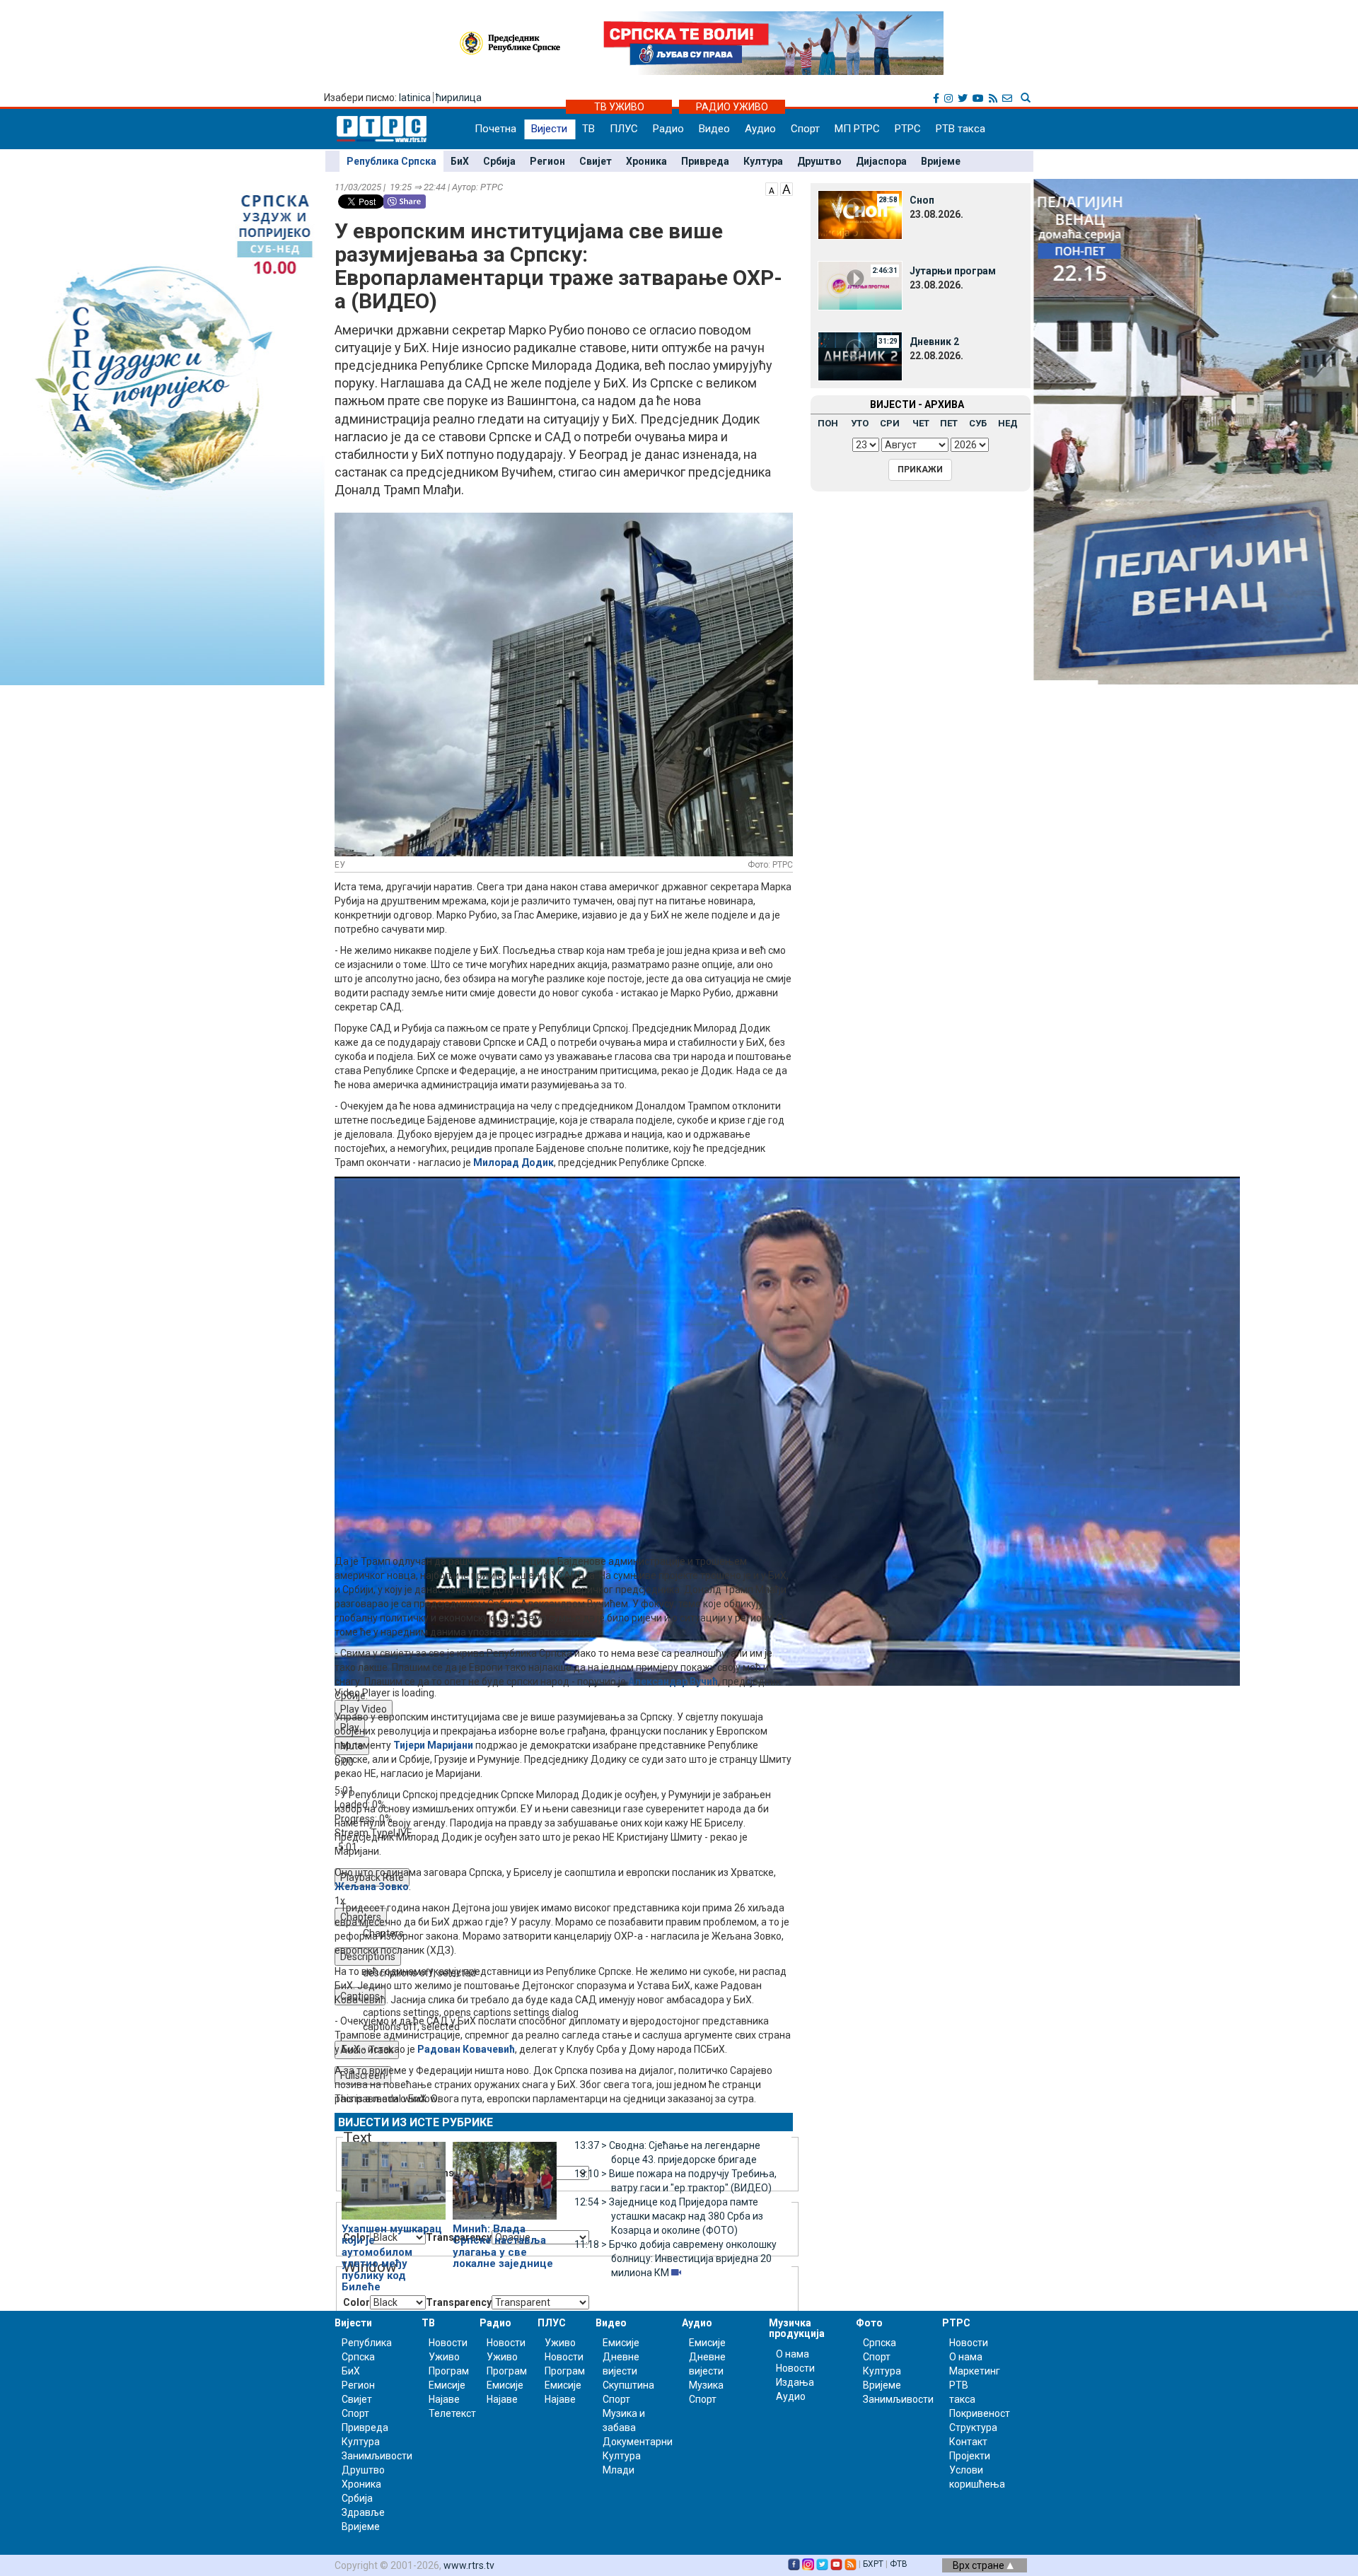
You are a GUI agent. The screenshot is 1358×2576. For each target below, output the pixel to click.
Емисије (447, 2385)
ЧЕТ (921, 423)
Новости (448, 2343)
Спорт (805, 129)
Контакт (968, 2442)
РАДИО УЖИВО (732, 107)
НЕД (1008, 423)
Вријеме (941, 161)
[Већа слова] (787, 188)
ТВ (588, 129)
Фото (869, 2323)
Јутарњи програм (953, 271)
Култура (763, 161)
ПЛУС (624, 129)
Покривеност (980, 2413)
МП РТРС (857, 129)
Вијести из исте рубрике (416, 2122)
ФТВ (899, 2564)
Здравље (363, 2512)
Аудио (760, 129)
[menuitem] (581, 2012)
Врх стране (980, 2565)
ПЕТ (949, 423)
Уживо (444, 2357)
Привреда (705, 161)
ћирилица (459, 98)
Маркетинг (975, 2371)
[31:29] (860, 356)
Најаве (444, 2399)
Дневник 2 (934, 342)
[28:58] (860, 214)
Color (356, 2302)
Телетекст (452, 2413)
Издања (795, 2382)
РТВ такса (961, 129)
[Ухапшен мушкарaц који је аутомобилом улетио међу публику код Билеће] (394, 2174)
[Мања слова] (772, 188)
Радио (668, 129)
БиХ (460, 161)
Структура (973, 2428)
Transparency (459, 2302)
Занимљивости (377, 2456)
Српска (880, 2343)
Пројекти (970, 2456)
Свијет (596, 161)
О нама (793, 2354)
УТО (860, 423)
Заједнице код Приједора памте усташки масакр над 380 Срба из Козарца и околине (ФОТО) (669, 2216)
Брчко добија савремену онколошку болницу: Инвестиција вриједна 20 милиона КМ (675, 2259)
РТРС (908, 129)
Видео (714, 129)
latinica (415, 98)
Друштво (819, 161)
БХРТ (873, 2564)
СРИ (890, 423)
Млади (619, 2470)
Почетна (495, 129)
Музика (706, 2385)
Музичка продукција (797, 2328)
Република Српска (391, 161)
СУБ (978, 423)
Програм (449, 2371)
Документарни (638, 2442)
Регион (547, 161)
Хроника (646, 161)
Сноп (922, 200)
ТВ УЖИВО (619, 107)
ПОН (828, 423)
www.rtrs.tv (469, 2565)
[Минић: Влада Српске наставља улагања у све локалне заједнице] (505, 2174)
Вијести (549, 129)
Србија (499, 161)
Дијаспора (881, 161)
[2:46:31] (860, 285)
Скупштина (628, 2385)
